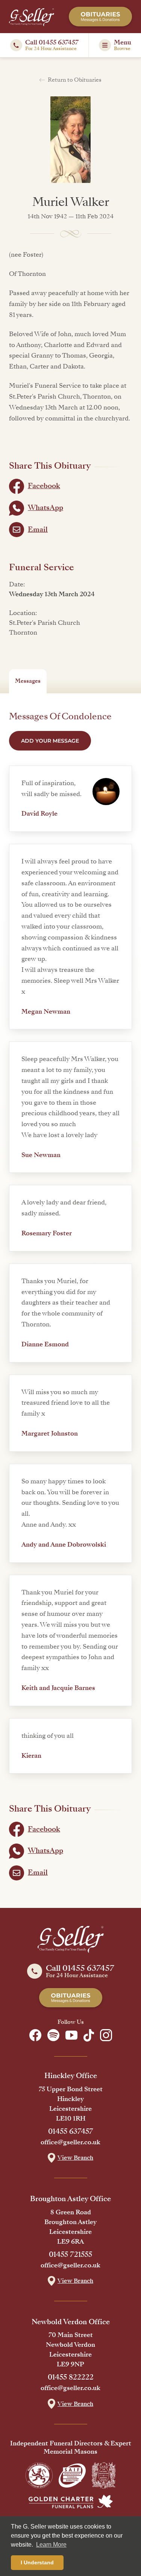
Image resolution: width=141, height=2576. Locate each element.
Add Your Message (50, 741)
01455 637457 (71, 2131)
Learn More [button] (51, 2545)
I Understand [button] (37, 2562)
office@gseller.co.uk (70, 2142)
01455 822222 (71, 2377)
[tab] (28, 681)
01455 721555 (70, 2255)
